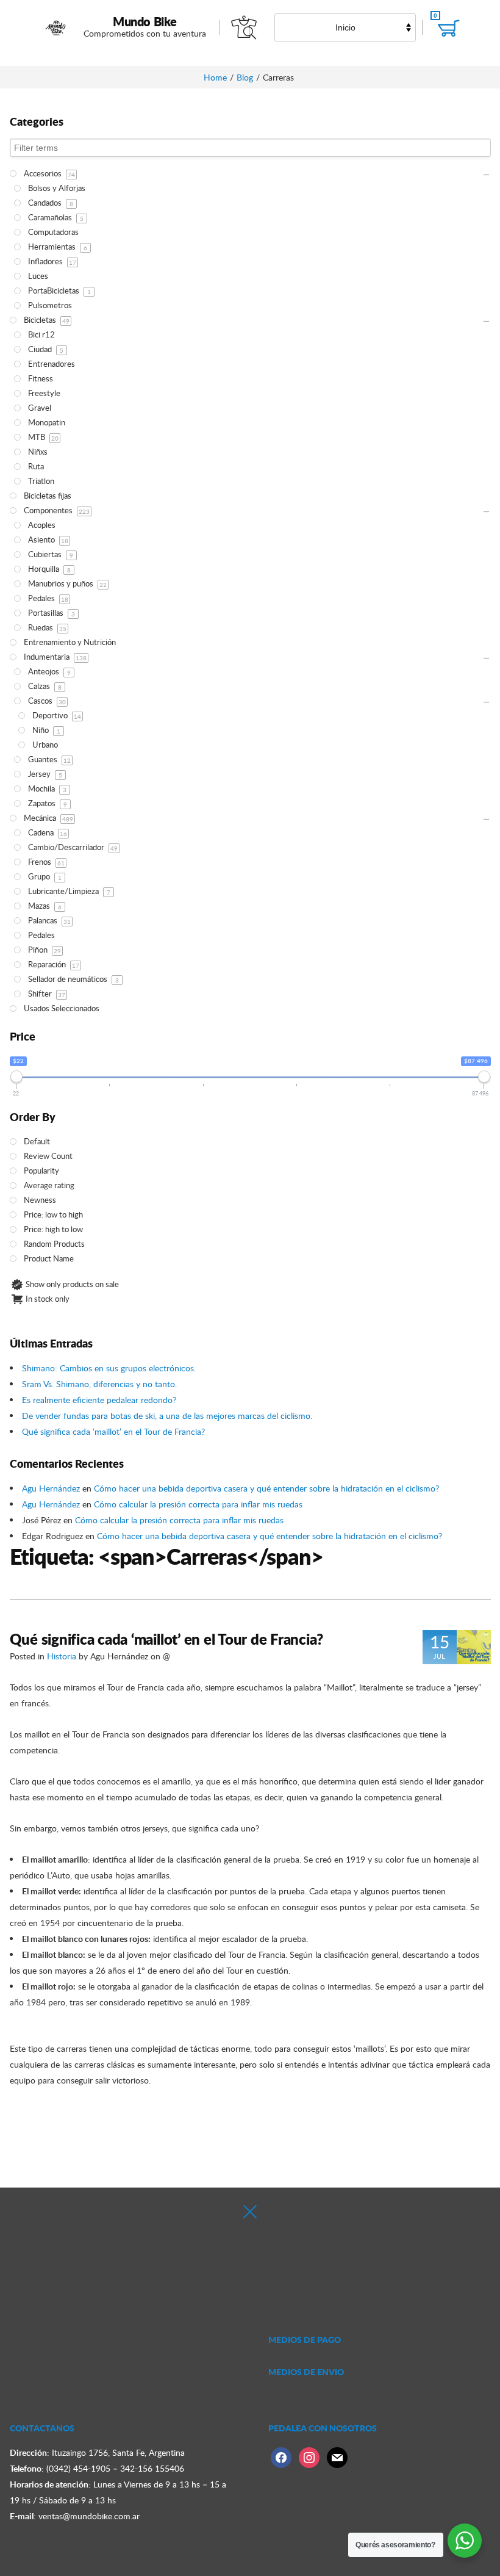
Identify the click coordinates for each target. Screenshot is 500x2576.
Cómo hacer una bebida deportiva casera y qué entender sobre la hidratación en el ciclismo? (266, 1488)
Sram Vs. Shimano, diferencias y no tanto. (99, 1384)
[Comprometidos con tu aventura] (56, 27)
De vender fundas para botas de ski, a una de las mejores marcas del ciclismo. (167, 1416)
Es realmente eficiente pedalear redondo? (99, 1400)
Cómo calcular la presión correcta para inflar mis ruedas (198, 1504)
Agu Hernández (51, 1488)
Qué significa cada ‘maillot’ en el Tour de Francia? (113, 1431)
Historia (62, 1656)
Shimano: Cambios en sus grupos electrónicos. (109, 1368)
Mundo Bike (145, 21)
